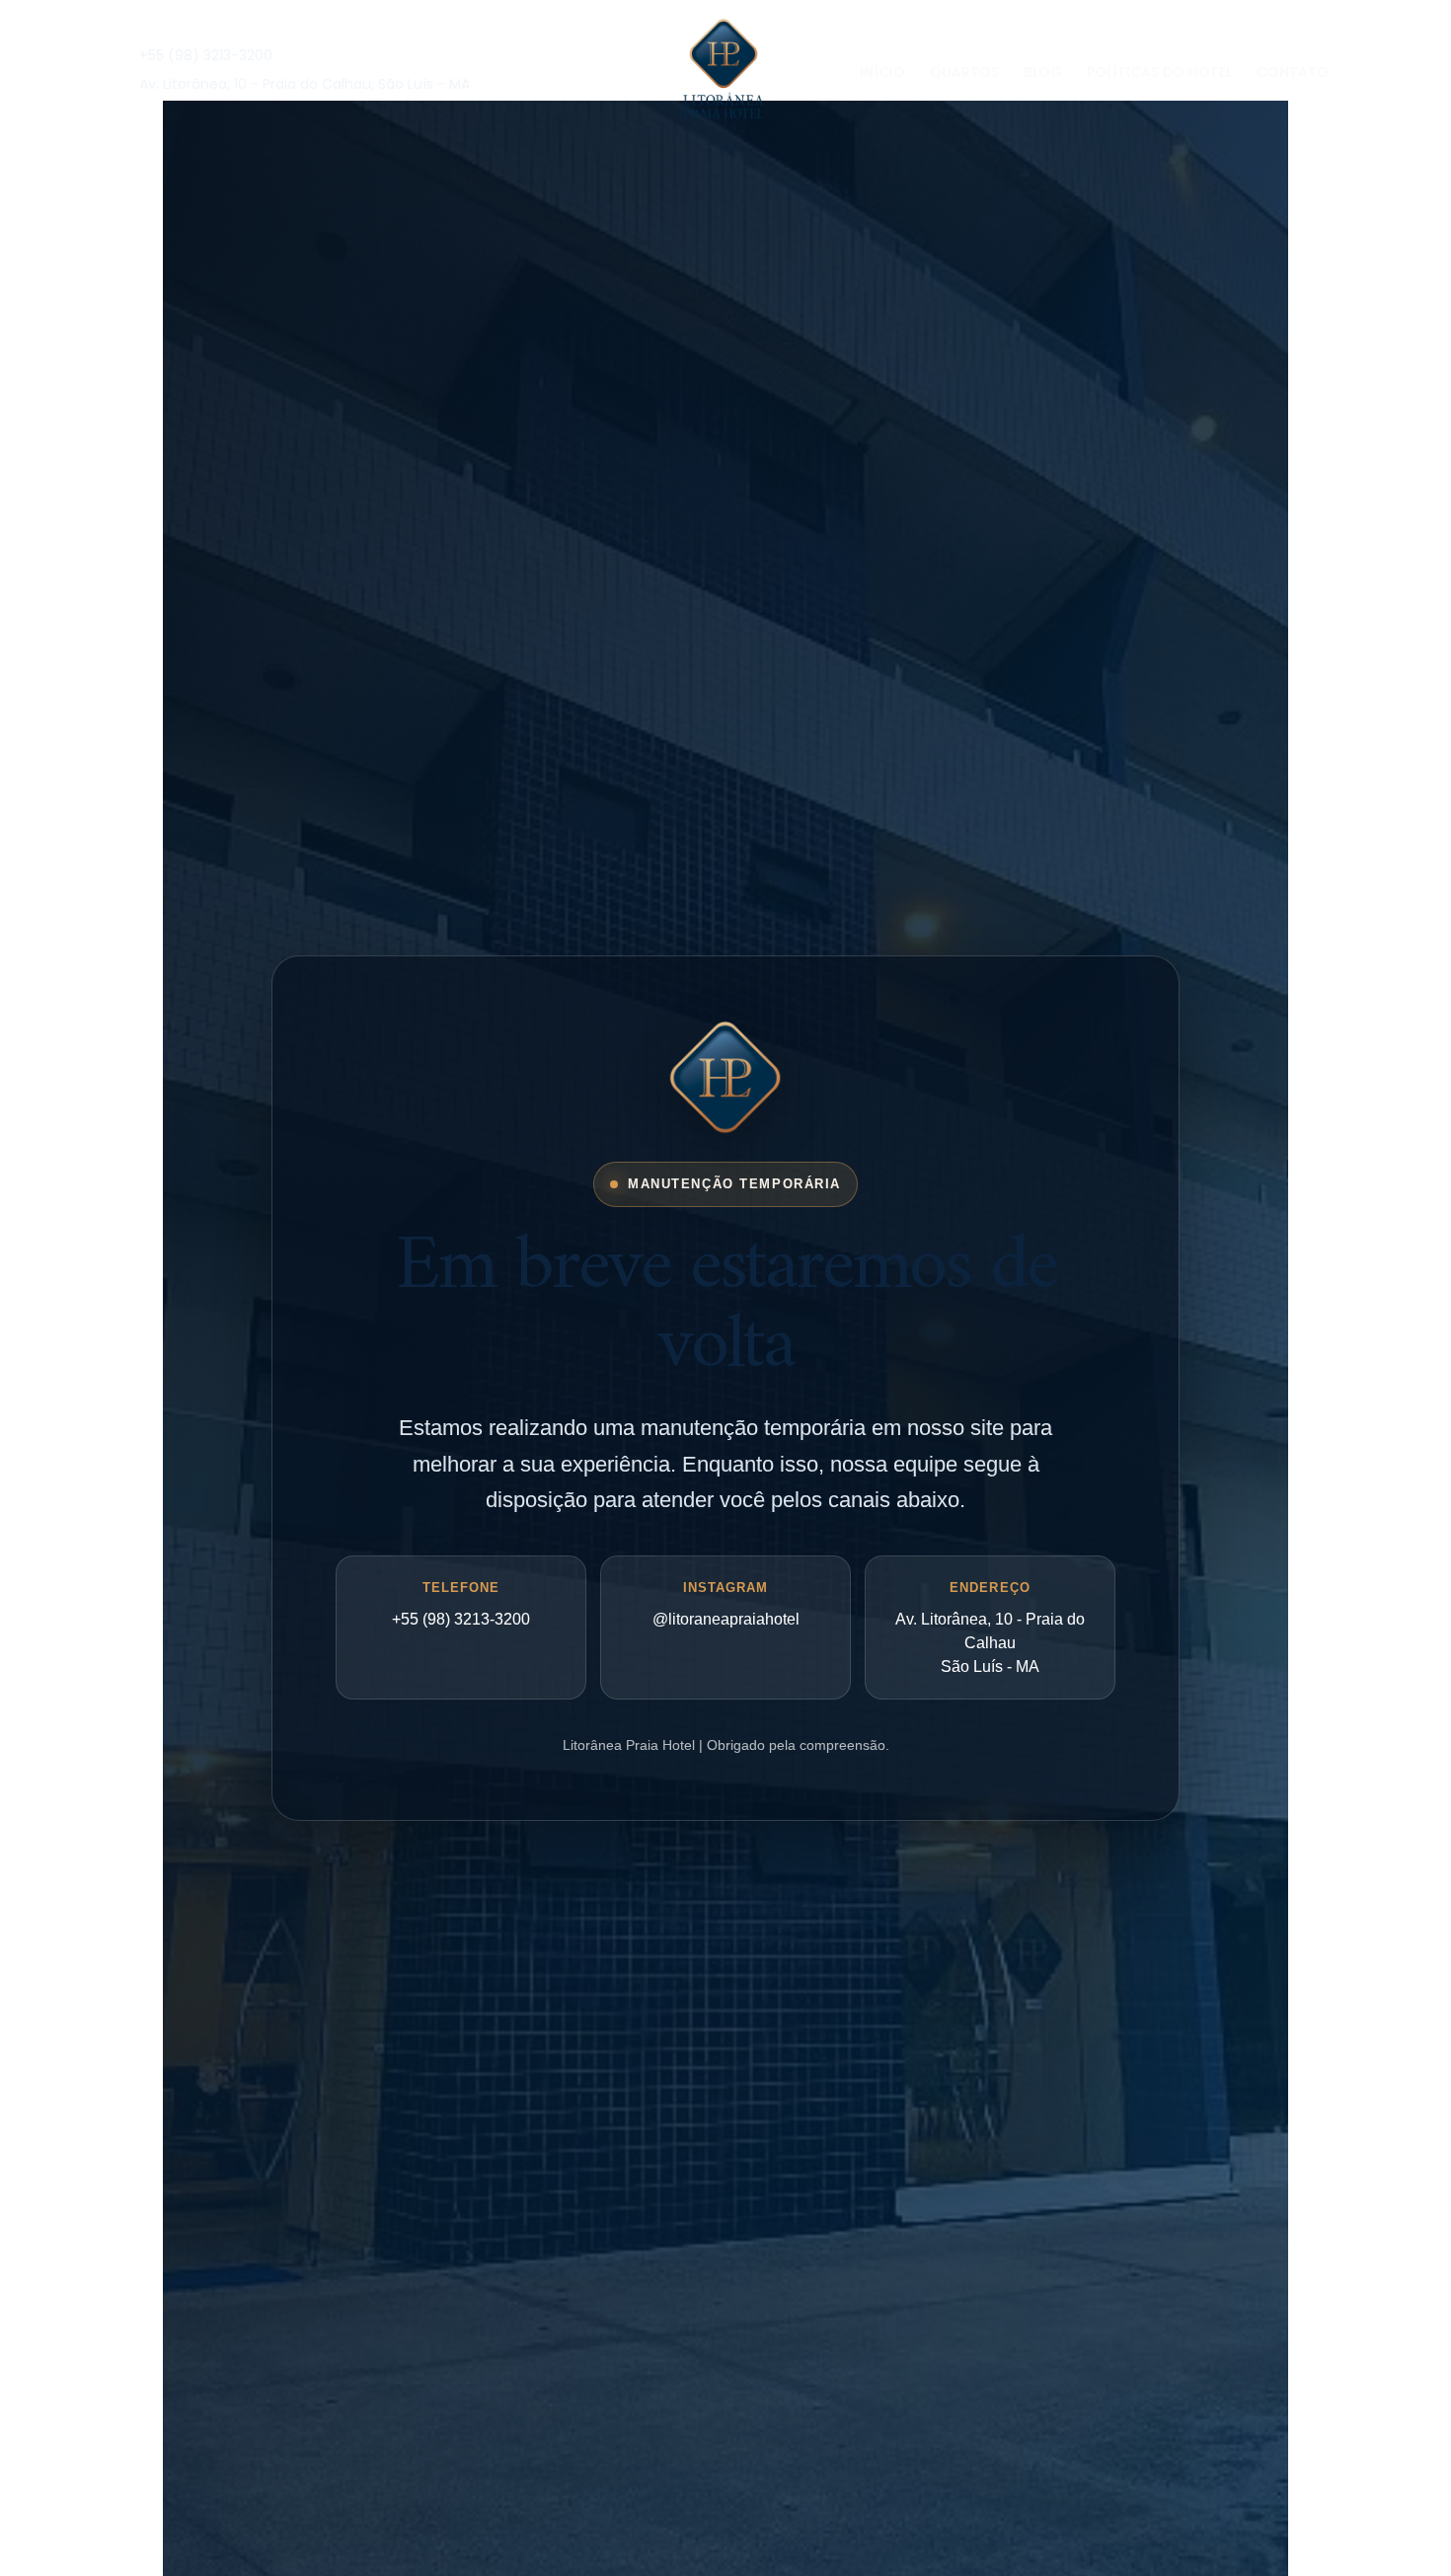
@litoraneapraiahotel (726, 1619)
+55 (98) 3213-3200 (461, 1619)
